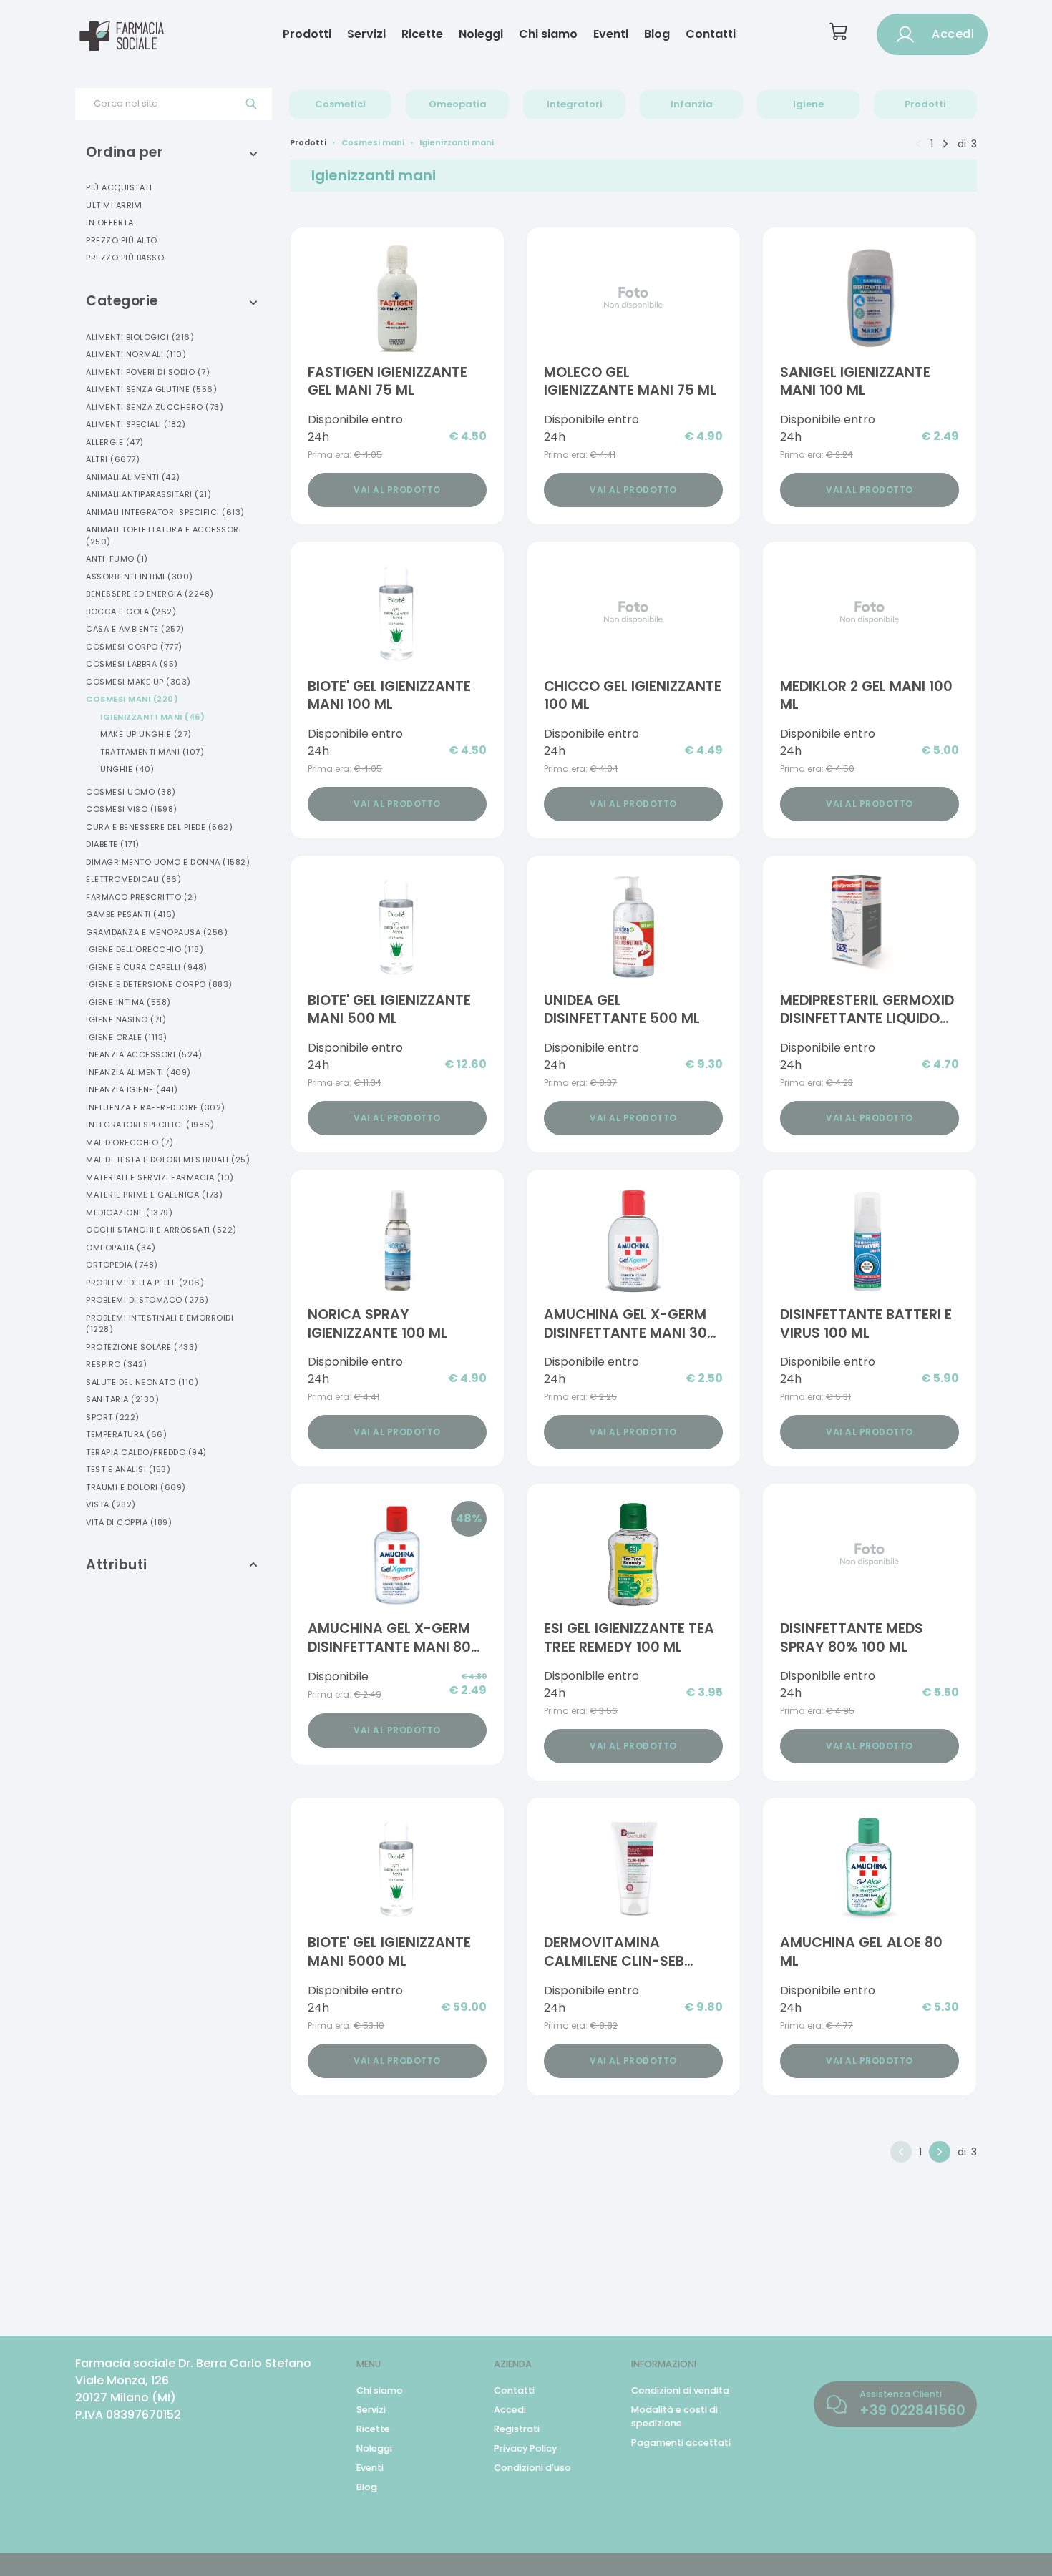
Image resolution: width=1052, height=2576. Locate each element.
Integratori (575, 104)
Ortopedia (122, 1265)
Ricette (422, 34)
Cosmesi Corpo (134, 647)
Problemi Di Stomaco (147, 1300)
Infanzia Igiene (132, 1089)
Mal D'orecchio (130, 1142)
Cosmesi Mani (132, 699)
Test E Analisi (128, 1469)
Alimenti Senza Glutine (151, 389)
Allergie (115, 442)
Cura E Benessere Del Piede (159, 827)
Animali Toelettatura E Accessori (164, 535)
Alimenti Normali (136, 354)
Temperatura (126, 1434)
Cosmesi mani (373, 142)
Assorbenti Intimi (140, 577)
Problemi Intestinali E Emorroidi (160, 1324)
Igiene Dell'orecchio (145, 949)
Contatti (711, 34)
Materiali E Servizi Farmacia (160, 1177)
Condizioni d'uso (532, 2468)
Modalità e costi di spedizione (674, 2416)
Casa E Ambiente (135, 629)
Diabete (113, 844)
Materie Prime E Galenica (154, 1195)
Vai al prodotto (397, 490)
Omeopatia (458, 104)
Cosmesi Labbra (132, 664)
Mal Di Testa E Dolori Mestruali (168, 1160)
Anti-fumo (117, 559)
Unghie (127, 769)
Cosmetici (340, 104)
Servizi (366, 34)
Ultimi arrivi (114, 205)
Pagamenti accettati (681, 2443)
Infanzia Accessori (144, 1054)
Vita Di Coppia (129, 1522)
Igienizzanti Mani (152, 717)
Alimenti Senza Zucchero (155, 407)
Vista (111, 1504)
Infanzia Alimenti (138, 1072)
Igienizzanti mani (457, 142)
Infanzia (692, 104)
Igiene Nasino (126, 1019)
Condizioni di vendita (680, 2390)
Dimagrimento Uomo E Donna (168, 862)
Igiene (808, 104)
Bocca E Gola (131, 612)
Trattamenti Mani (152, 752)
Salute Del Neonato (142, 1382)
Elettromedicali (133, 879)
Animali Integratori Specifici (165, 512)
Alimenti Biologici (140, 337)
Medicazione (129, 1213)
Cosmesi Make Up (138, 682)
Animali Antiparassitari (148, 494)
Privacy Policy (525, 2448)
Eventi (611, 34)
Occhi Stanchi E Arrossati (161, 1230)
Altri (113, 459)
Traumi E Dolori (136, 1487)
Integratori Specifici (150, 1125)
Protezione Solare (142, 1347)
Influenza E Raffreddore (156, 1107)
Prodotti (307, 34)
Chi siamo (548, 34)
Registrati (517, 2429)
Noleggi (481, 34)
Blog (657, 34)
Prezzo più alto (122, 240)
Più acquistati (119, 187)
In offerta (109, 222)
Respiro (117, 1364)
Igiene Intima (128, 1002)
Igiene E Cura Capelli (147, 967)
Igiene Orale (127, 1037)
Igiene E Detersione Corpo (159, 984)
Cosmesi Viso (132, 809)
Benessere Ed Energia (150, 594)
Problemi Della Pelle (145, 1283)
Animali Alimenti (133, 477)
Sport (113, 1417)
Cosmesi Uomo (131, 792)
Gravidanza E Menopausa (157, 932)
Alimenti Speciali (136, 424)
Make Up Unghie (146, 734)
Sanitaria (122, 1399)
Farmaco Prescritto (141, 897)
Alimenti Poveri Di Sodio (148, 372)
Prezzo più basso (125, 258)
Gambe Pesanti (131, 914)
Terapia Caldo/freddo (146, 1452)
